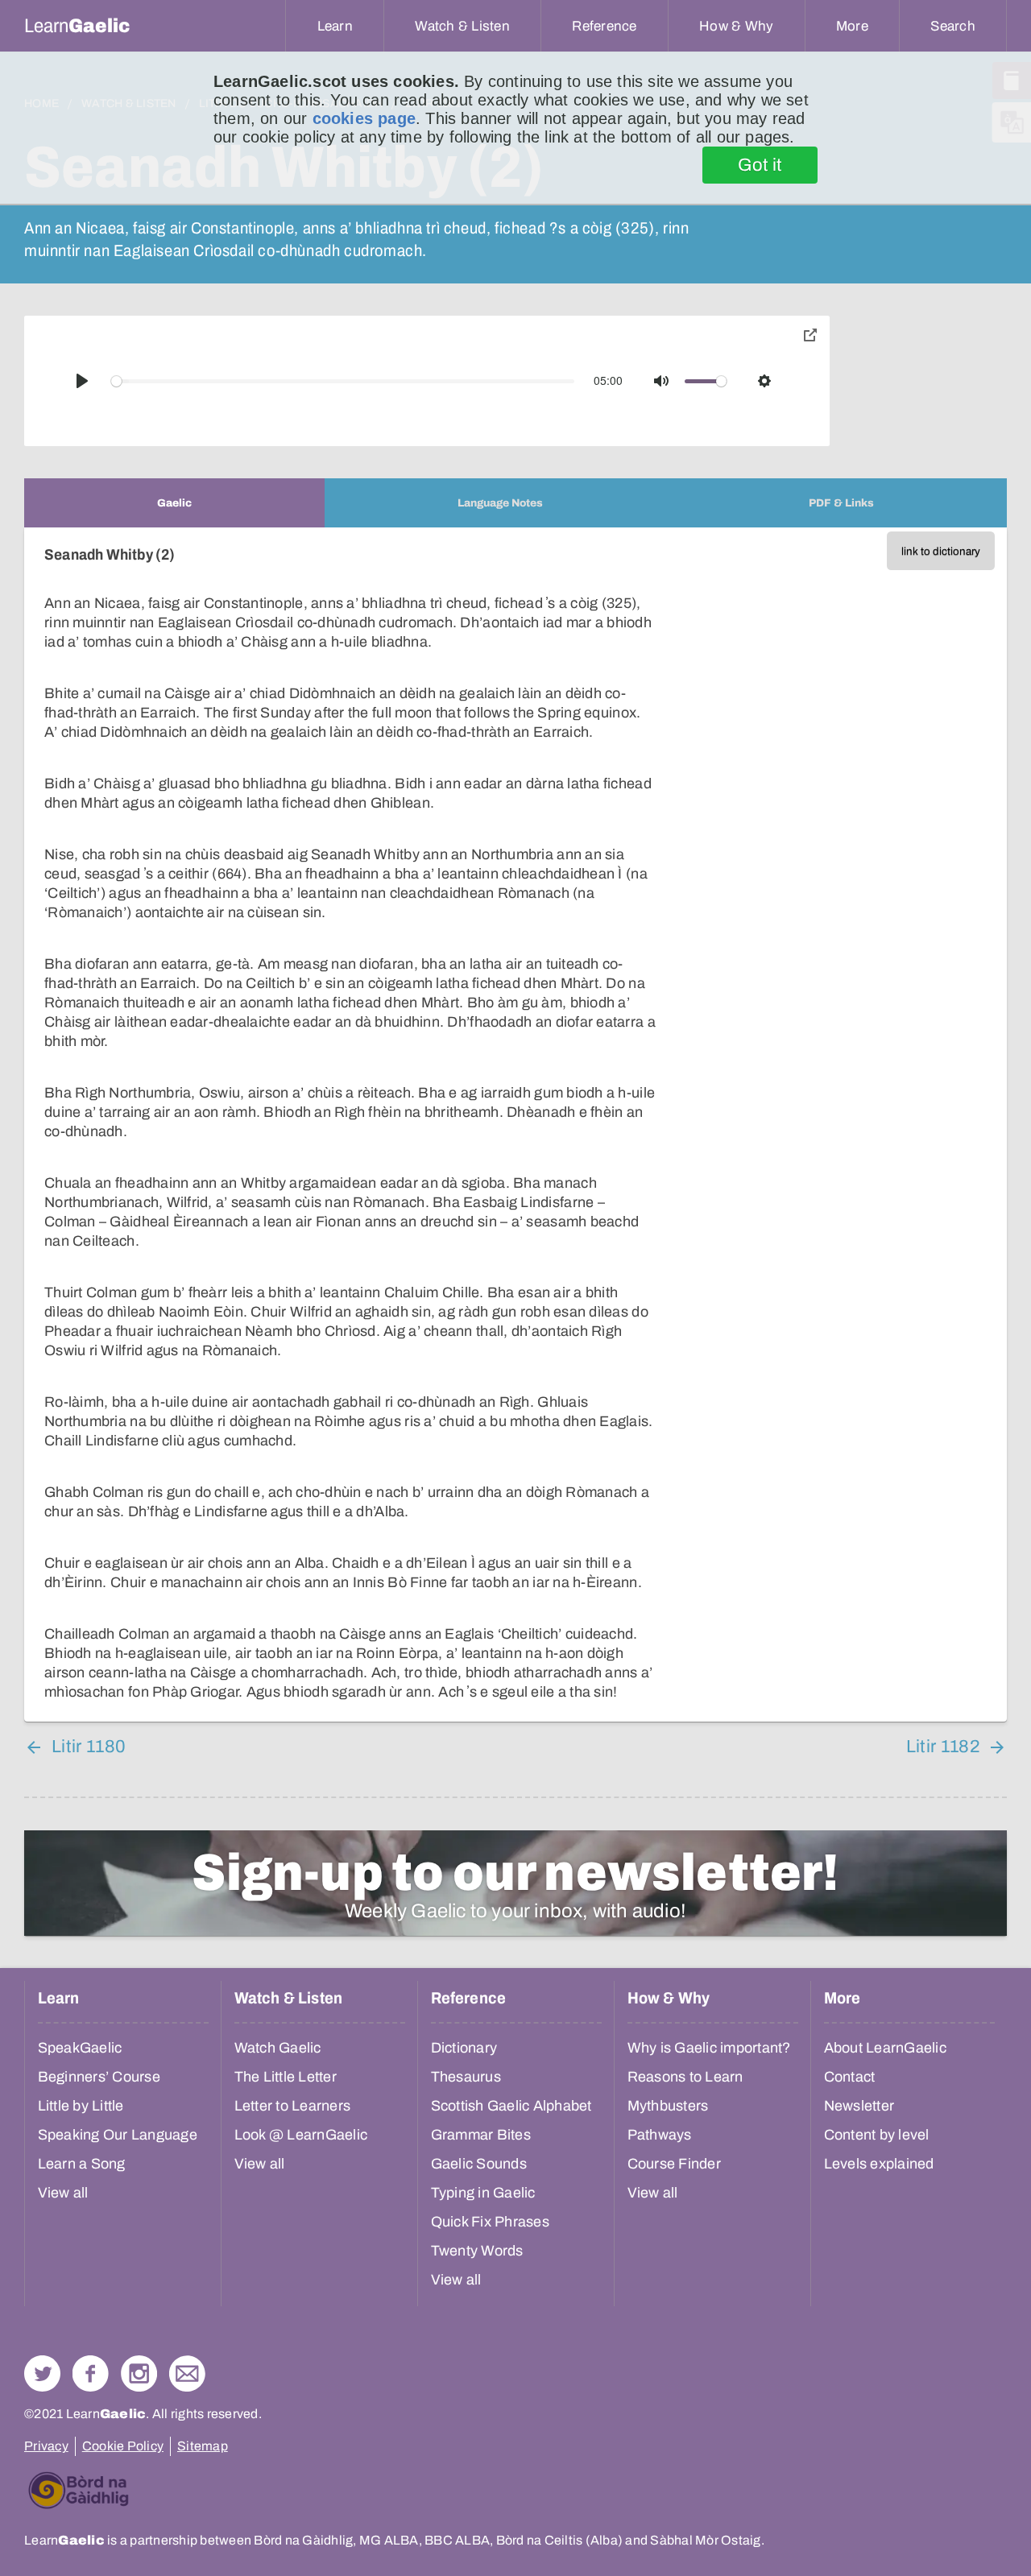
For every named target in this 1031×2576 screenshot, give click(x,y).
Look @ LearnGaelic (301, 2135)
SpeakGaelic (80, 2048)
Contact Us (187, 2373)
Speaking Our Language (118, 2135)
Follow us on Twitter (42, 2373)
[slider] (343, 381)
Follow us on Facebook (91, 2373)
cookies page (364, 118)
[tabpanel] (515, 1125)
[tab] (174, 503)
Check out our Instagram (139, 2373)
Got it (760, 165)
